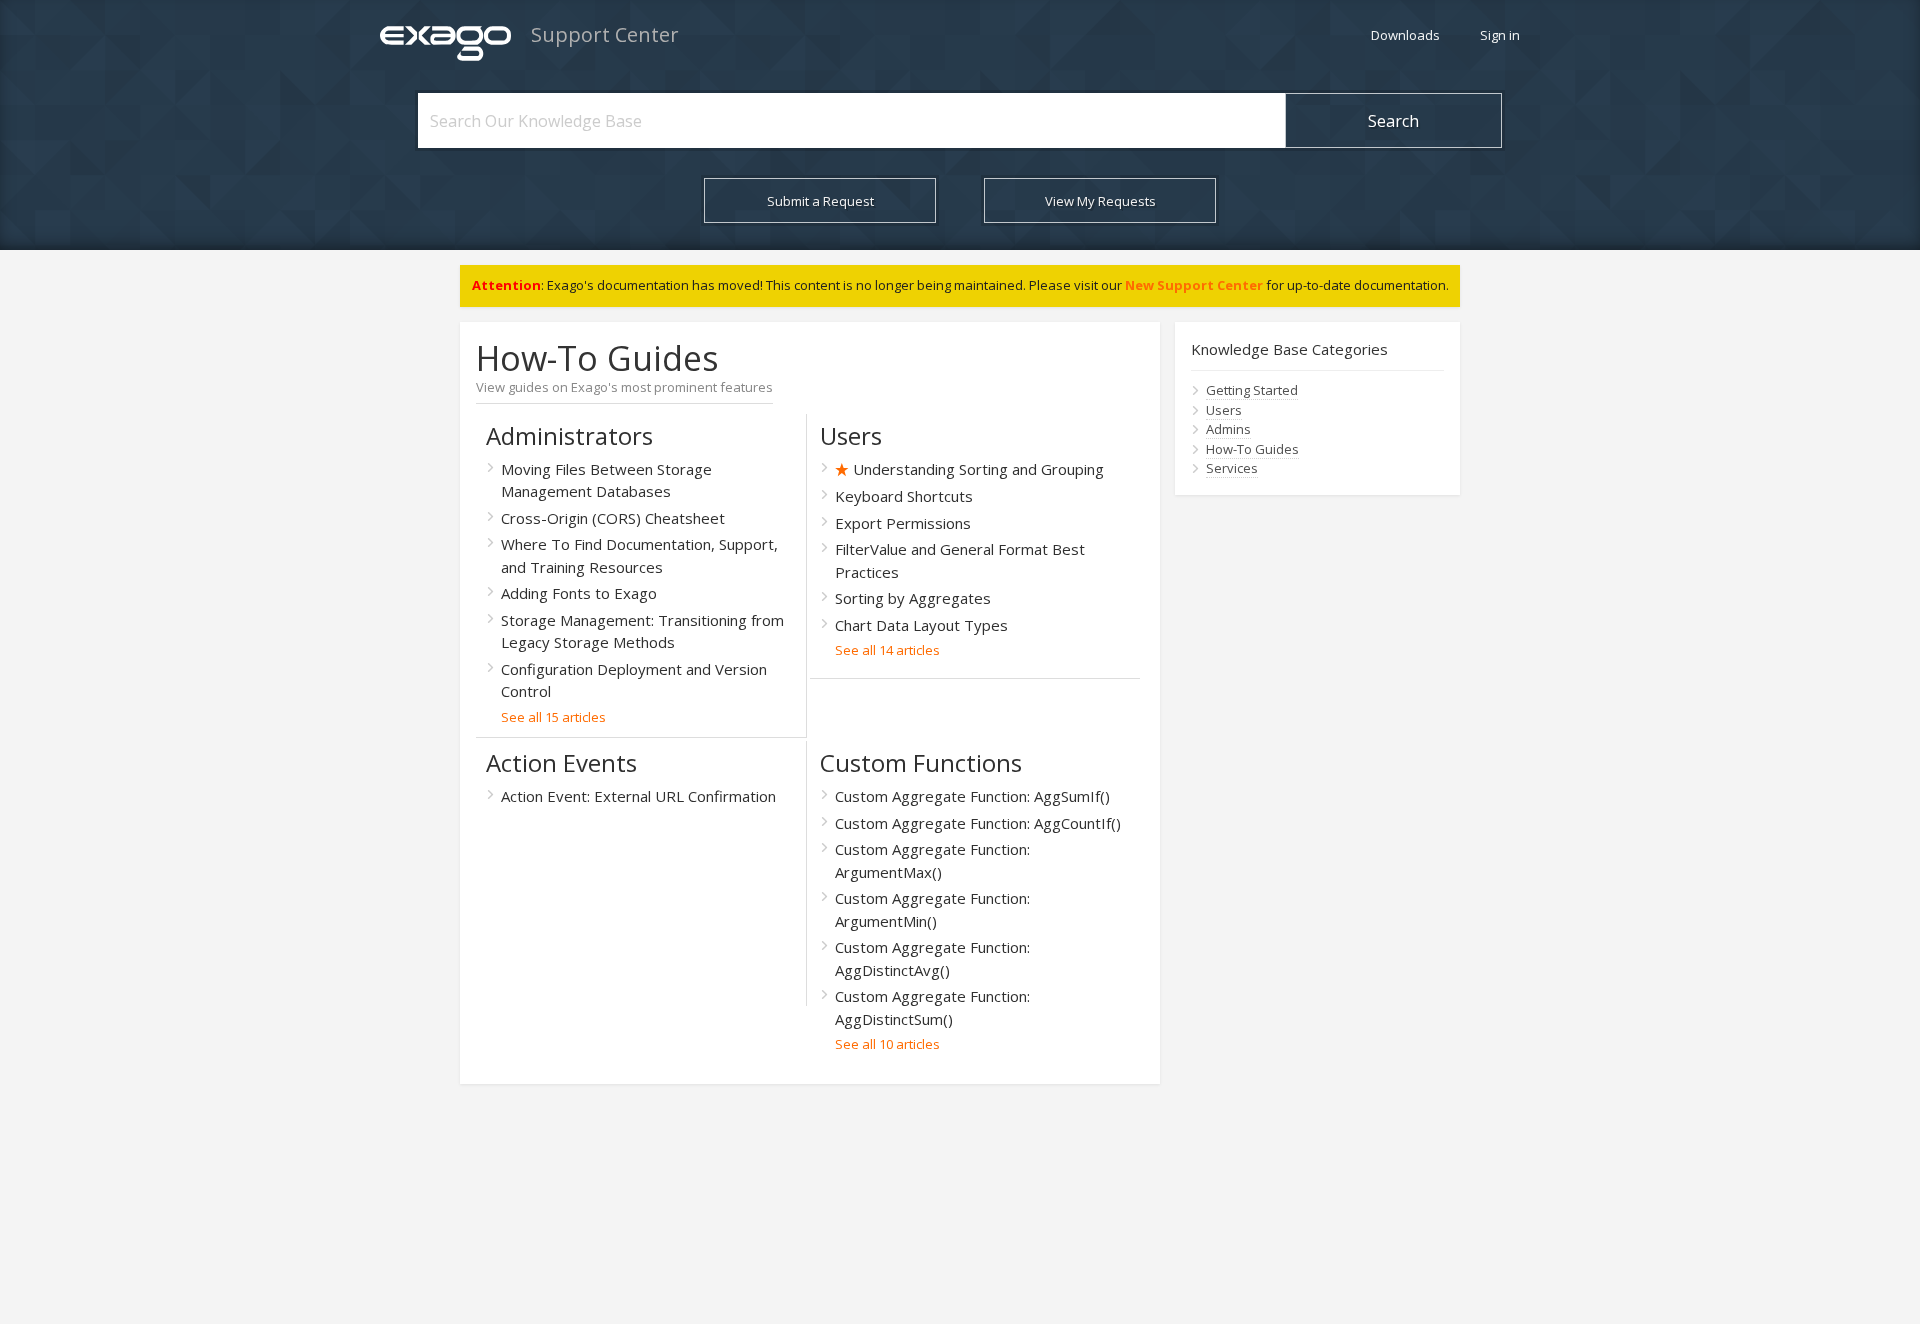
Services (1232, 468)
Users (851, 435)
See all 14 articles (887, 650)
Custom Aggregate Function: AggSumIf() (972, 796)
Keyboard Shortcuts (904, 496)
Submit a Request (820, 201)
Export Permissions (903, 523)
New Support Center (1194, 285)
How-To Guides (1252, 449)
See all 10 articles (887, 1044)
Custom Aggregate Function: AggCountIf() (978, 823)
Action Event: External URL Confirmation (638, 796)
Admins (1228, 429)
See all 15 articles (553, 717)
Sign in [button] (1500, 35)
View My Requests (1100, 201)
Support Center (605, 34)
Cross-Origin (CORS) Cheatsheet (613, 518)
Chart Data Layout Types (921, 625)
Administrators (569, 435)
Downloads (1405, 35)
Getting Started (1252, 390)
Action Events (561, 762)
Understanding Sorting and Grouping (978, 469)
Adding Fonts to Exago (579, 593)
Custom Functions (921, 762)
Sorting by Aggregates (913, 598)
